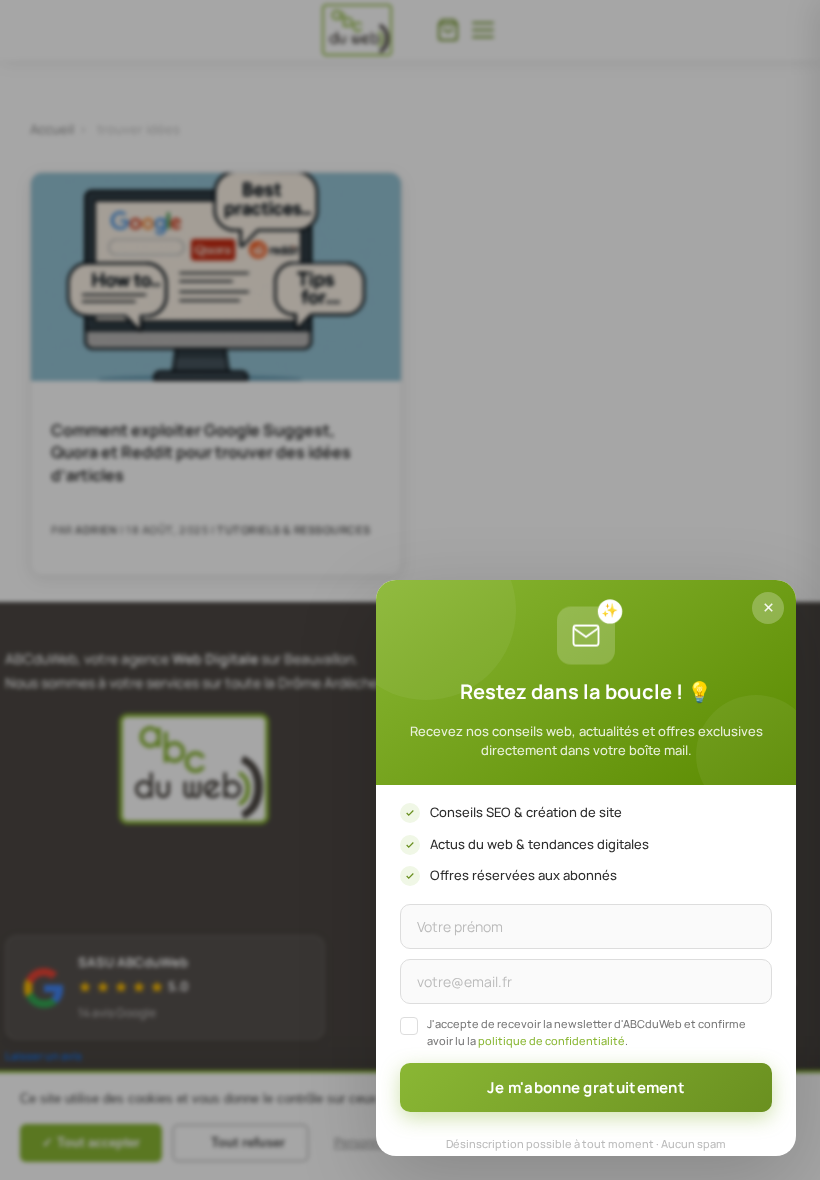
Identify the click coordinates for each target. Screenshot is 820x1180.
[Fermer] (768, 608)
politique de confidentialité (551, 1040)
